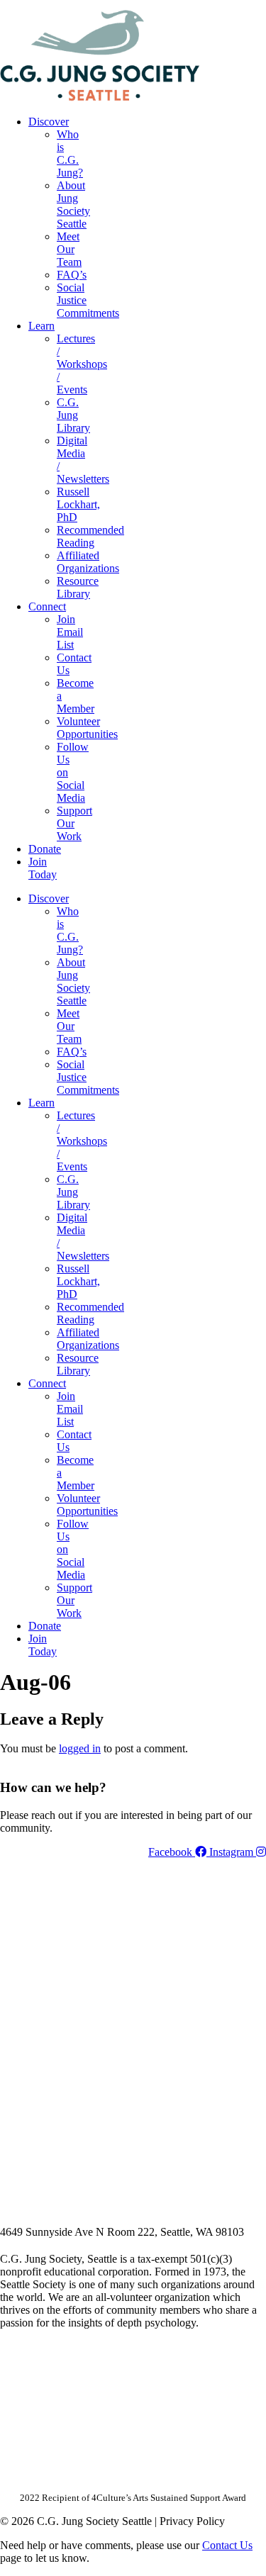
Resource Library (78, 587)
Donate (45, 849)
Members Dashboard (173, 5)
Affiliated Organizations (88, 562)
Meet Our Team (69, 249)
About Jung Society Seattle (73, 205)
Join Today (43, 868)
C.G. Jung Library (73, 415)
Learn (41, 326)
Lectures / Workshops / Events (82, 364)
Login (254, 5)
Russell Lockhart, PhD (78, 504)
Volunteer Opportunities (87, 728)
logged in (80, 1748)
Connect (47, 606)
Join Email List (70, 632)
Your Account (77, 5)
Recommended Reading (90, 536)
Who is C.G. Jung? (70, 153)
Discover (49, 122)
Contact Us (227, 2545)
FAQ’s (72, 275)
